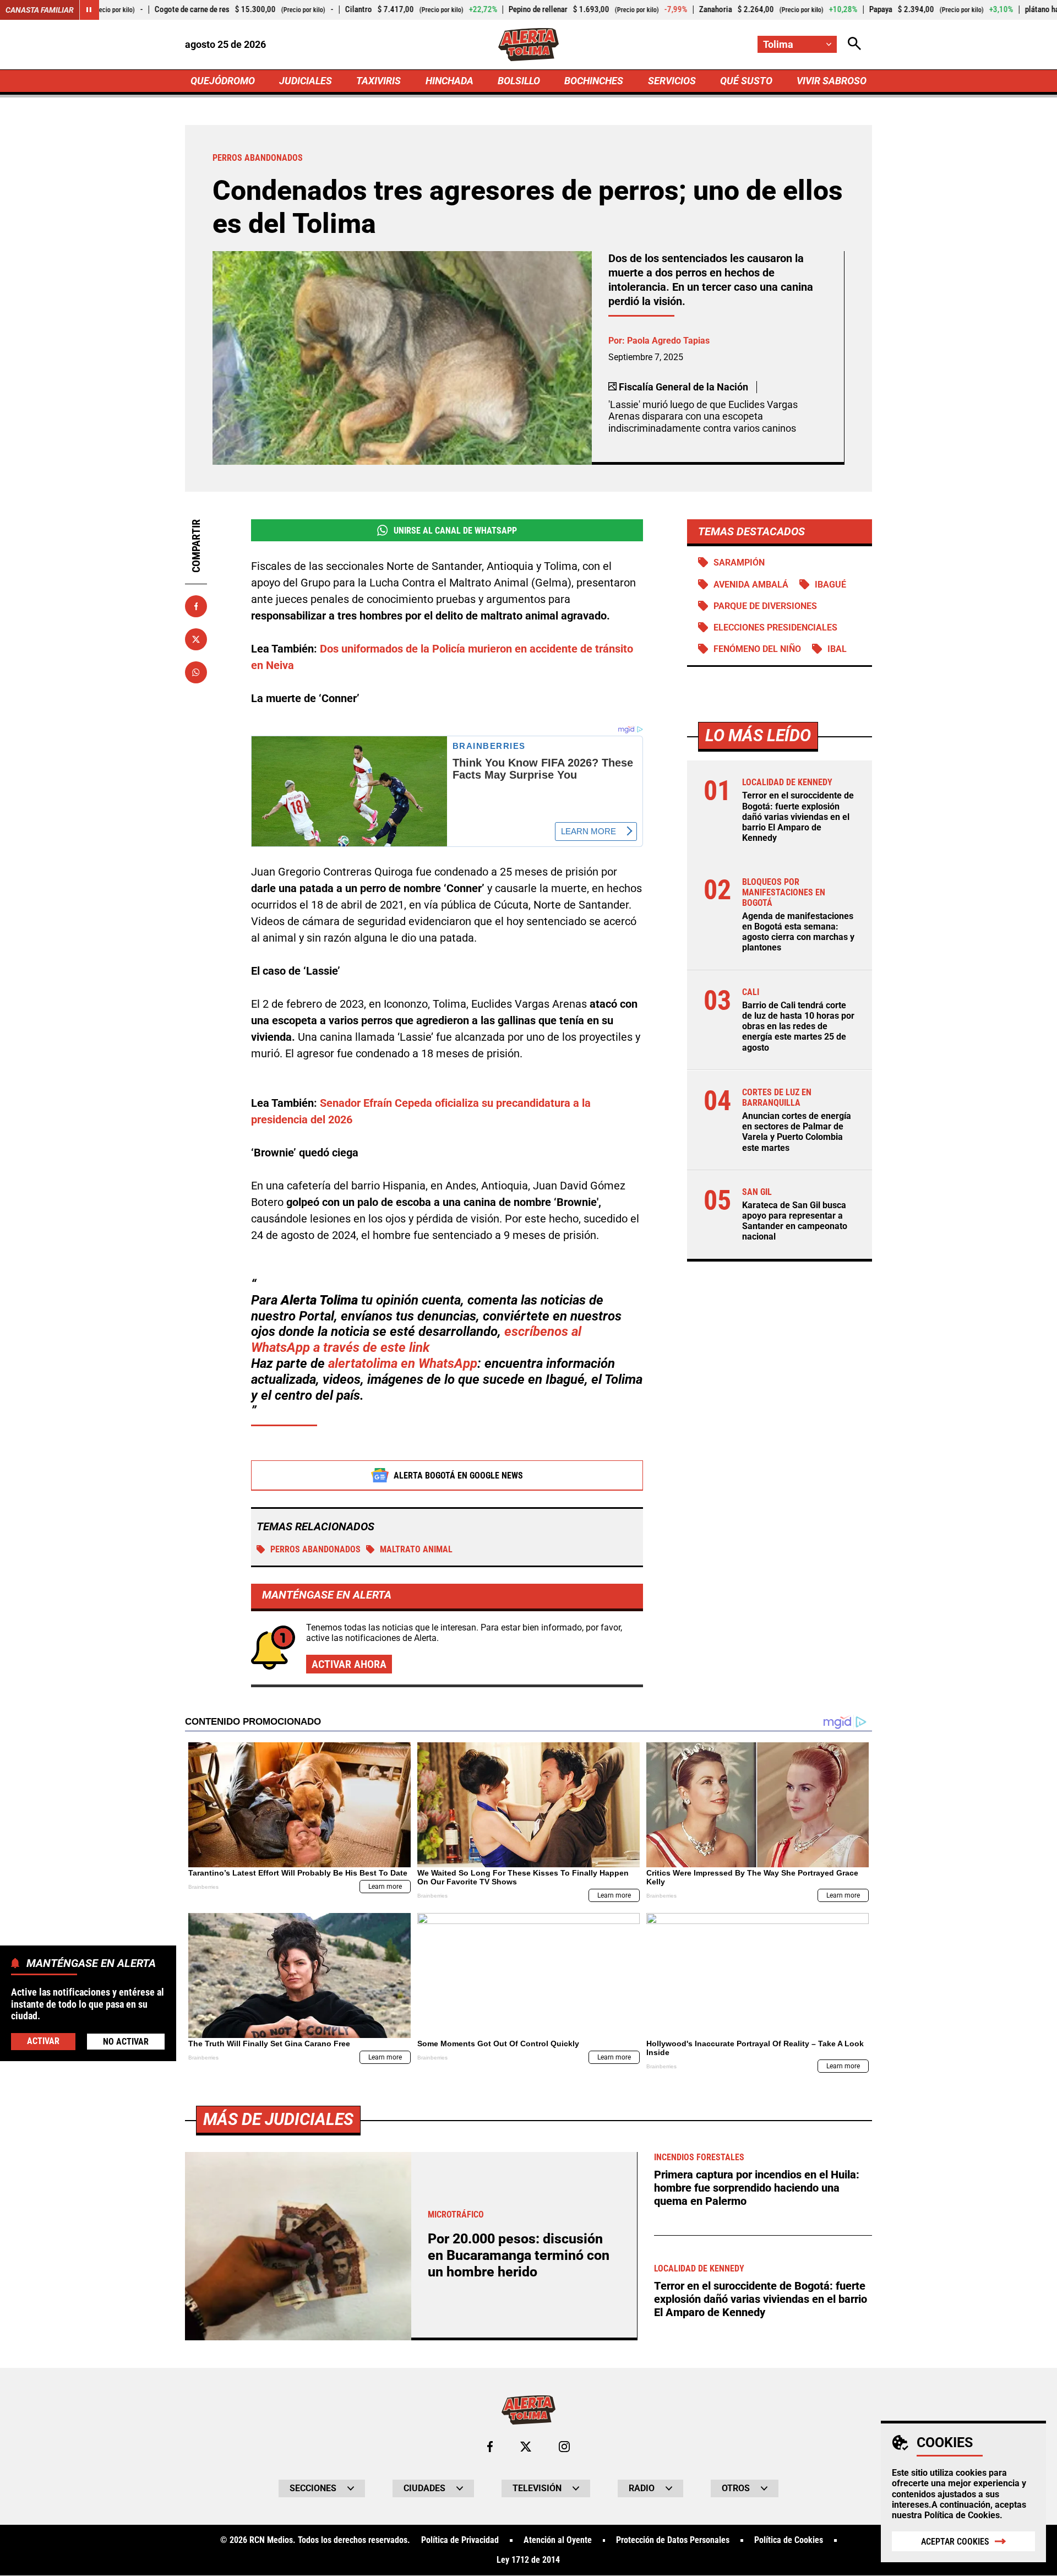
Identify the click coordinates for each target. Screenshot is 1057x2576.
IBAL (837, 649)
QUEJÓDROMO (223, 81)
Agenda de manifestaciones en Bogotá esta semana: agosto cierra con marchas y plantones (798, 933)
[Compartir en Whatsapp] (196, 672)
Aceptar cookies (955, 2542)
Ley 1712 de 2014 (528, 2560)
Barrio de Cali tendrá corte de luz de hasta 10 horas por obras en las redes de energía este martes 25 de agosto (798, 1027)
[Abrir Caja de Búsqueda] (854, 44)
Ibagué (830, 585)
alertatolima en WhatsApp (403, 1363)
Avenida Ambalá (751, 585)
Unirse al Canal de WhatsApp (455, 531)
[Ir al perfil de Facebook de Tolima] (490, 2447)
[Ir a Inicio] (529, 45)
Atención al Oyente (558, 2540)
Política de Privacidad (460, 2540)
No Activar (126, 2041)
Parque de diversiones (765, 606)
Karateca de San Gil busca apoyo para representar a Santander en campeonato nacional (795, 1221)
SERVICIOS (672, 81)
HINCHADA (450, 81)
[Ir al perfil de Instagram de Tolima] (564, 2447)
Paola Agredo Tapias (668, 341)
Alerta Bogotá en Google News (458, 1476)
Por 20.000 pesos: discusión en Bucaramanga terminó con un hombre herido (519, 2255)
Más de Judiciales (278, 2119)
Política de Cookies (962, 2515)
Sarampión (739, 563)
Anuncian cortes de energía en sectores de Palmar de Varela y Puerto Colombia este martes (797, 1132)
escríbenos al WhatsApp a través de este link (416, 1339)
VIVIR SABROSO (832, 81)
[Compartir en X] (196, 639)
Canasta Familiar (40, 10)
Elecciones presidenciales (775, 627)
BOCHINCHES (594, 81)
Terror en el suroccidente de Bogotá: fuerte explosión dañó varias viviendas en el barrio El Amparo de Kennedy (798, 817)
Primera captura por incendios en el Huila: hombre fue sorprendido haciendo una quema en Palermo (757, 2188)
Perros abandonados (315, 1549)
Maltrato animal (416, 1549)
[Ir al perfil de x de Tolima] (526, 2447)
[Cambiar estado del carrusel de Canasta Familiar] (89, 10)
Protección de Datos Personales (673, 2540)
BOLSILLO (519, 81)
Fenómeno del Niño (757, 649)
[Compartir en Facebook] (196, 606)
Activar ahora (349, 1664)
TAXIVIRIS (378, 81)
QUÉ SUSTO (746, 81)
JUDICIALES (306, 81)
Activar (43, 2040)
